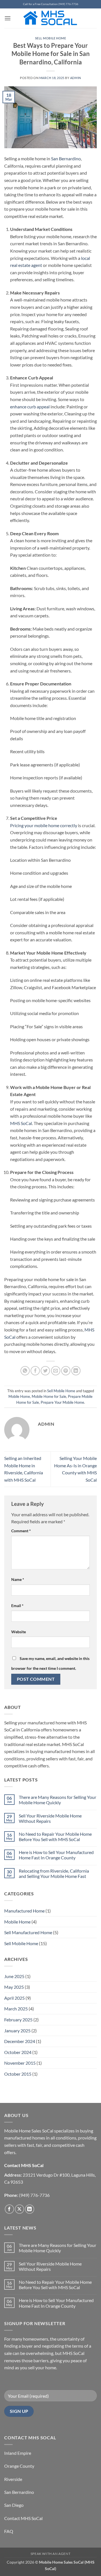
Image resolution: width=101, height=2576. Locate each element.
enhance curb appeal (30, 407)
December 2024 (20, 2041)
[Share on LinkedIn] (76, 1371)
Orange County (19, 2466)
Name (18, 1579)
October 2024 (18, 2052)
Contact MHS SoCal (23, 2518)
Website (19, 1632)
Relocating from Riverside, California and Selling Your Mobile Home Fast (54, 1873)
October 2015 (18, 2074)
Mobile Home (19, 1396)
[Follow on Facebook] (9, 2209)
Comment (21, 1531)
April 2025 (14, 1998)
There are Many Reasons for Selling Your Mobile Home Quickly (58, 1800)
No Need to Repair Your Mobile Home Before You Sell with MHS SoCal (55, 1837)
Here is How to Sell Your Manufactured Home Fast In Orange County (56, 1855)
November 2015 (20, 2063)
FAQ (9, 2531)
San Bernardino (66, 158)
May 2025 (14, 1987)
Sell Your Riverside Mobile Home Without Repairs (50, 1818)
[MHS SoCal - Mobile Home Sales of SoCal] (51, 18)
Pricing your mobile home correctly (44, 825)
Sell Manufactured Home (28, 1932)
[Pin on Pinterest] (66, 1371)
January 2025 (17, 2031)
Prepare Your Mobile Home (62, 1402)
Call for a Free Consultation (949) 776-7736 (51, 4)
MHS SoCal (21, 1123)
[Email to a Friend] (56, 1371)
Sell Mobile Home (51, 38)
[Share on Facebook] (35, 1371)
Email (17, 1606)
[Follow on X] (19, 2209)
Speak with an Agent (51, 2554)
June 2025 (14, 1976)
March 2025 (16, 2009)
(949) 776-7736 (34, 2195)
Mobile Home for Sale (49, 1396)
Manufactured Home (24, 1911)
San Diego (14, 2505)
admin (76, 78)
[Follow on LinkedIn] (30, 2209)
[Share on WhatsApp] (25, 1371)
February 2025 (18, 2020)
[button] (8, 18)
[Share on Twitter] (45, 1371)
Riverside (13, 2479)
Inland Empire (18, 2453)
